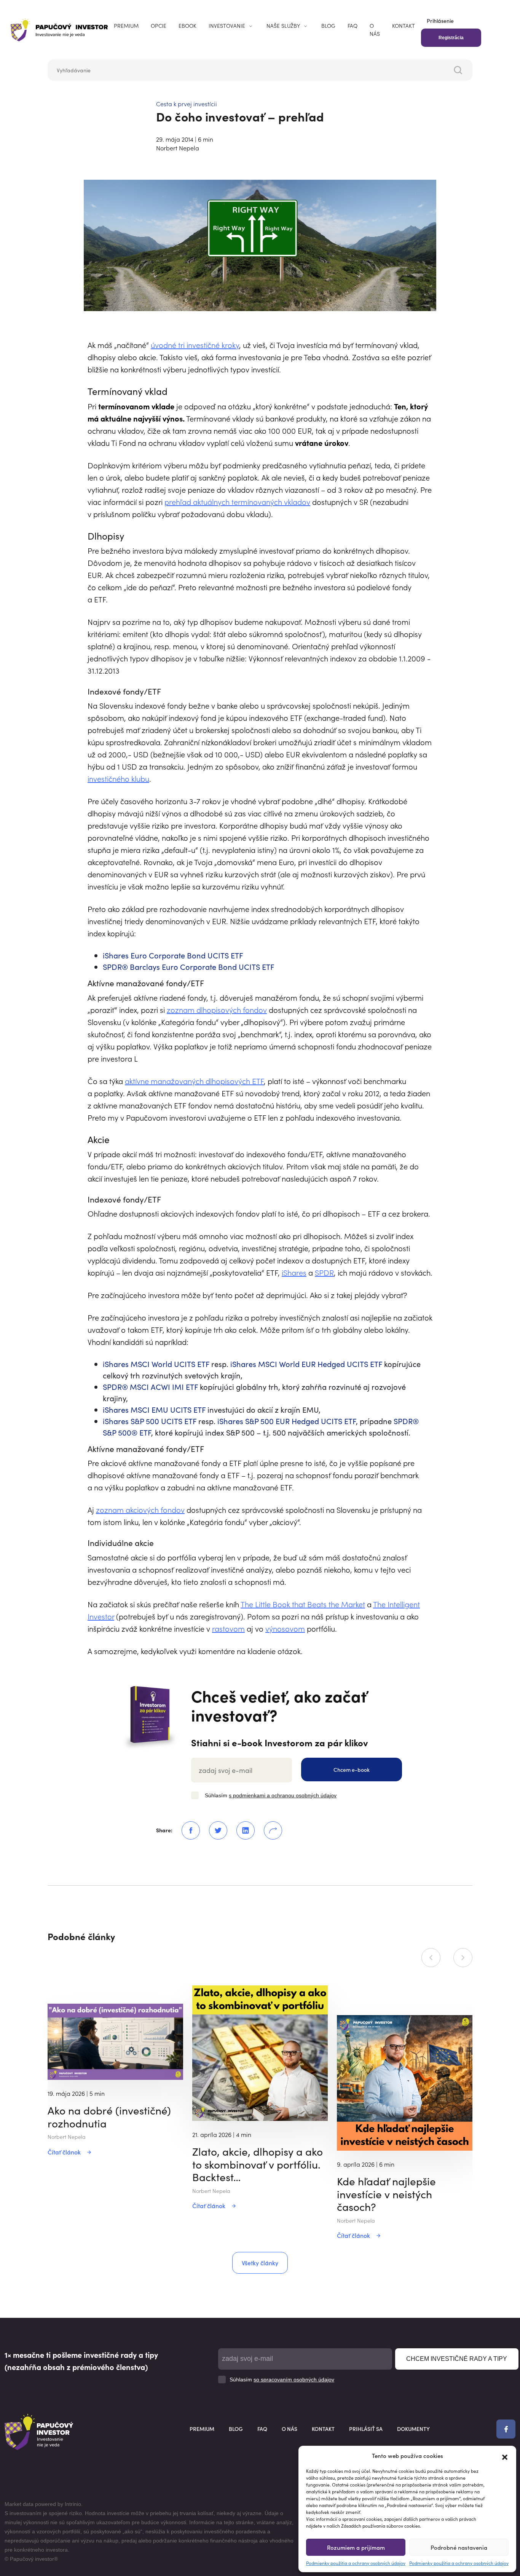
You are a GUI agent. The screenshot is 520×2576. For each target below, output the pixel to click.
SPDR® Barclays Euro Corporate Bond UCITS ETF (189, 966)
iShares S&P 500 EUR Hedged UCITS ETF (287, 1421)
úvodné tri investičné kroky (195, 345)
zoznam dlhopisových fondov (217, 1009)
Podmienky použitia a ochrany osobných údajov (356, 2563)
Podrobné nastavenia (459, 2547)
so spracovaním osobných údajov (294, 2380)
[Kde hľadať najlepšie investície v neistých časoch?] (405, 2082)
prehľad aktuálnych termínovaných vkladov (237, 501)
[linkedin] (241, 1830)
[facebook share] (186, 1830)
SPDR (324, 1272)
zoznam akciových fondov (140, 1509)
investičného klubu (118, 778)
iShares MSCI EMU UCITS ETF (154, 1409)
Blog (328, 26)
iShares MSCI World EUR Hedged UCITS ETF (306, 1364)
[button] (505, 2456)
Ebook (187, 26)
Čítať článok (64, 2152)
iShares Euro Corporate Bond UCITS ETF (173, 955)
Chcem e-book (352, 1770)
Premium (126, 26)
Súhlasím (271, 1795)
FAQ (353, 26)
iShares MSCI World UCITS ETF (156, 1364)
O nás (375, 30)
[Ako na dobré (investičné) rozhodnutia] (115, 2041)
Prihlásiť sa (366, 2429)
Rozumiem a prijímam (356, 2547)
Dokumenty (413, 2429)
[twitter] (214, 1830)
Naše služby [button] (283, 26)
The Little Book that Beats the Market (303, 1604)
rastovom (228, 1628)
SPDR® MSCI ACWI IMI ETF (150, 1386)
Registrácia (451, 38)
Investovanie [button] (227, 26)
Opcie (159, 26)
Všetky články (260, 2263)
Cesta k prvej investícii (187, 104)
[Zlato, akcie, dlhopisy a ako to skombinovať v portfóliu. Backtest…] (260, 2052)
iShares (294, 1272)
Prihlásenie (440, 21)
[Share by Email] (268, 1830)
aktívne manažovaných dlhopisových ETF (194, 1081)
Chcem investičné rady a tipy (457, 2359)
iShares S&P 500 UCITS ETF (150, 1421)
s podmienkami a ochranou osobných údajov (283, 1795)
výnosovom (285, 1628)
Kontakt (404, 26)
